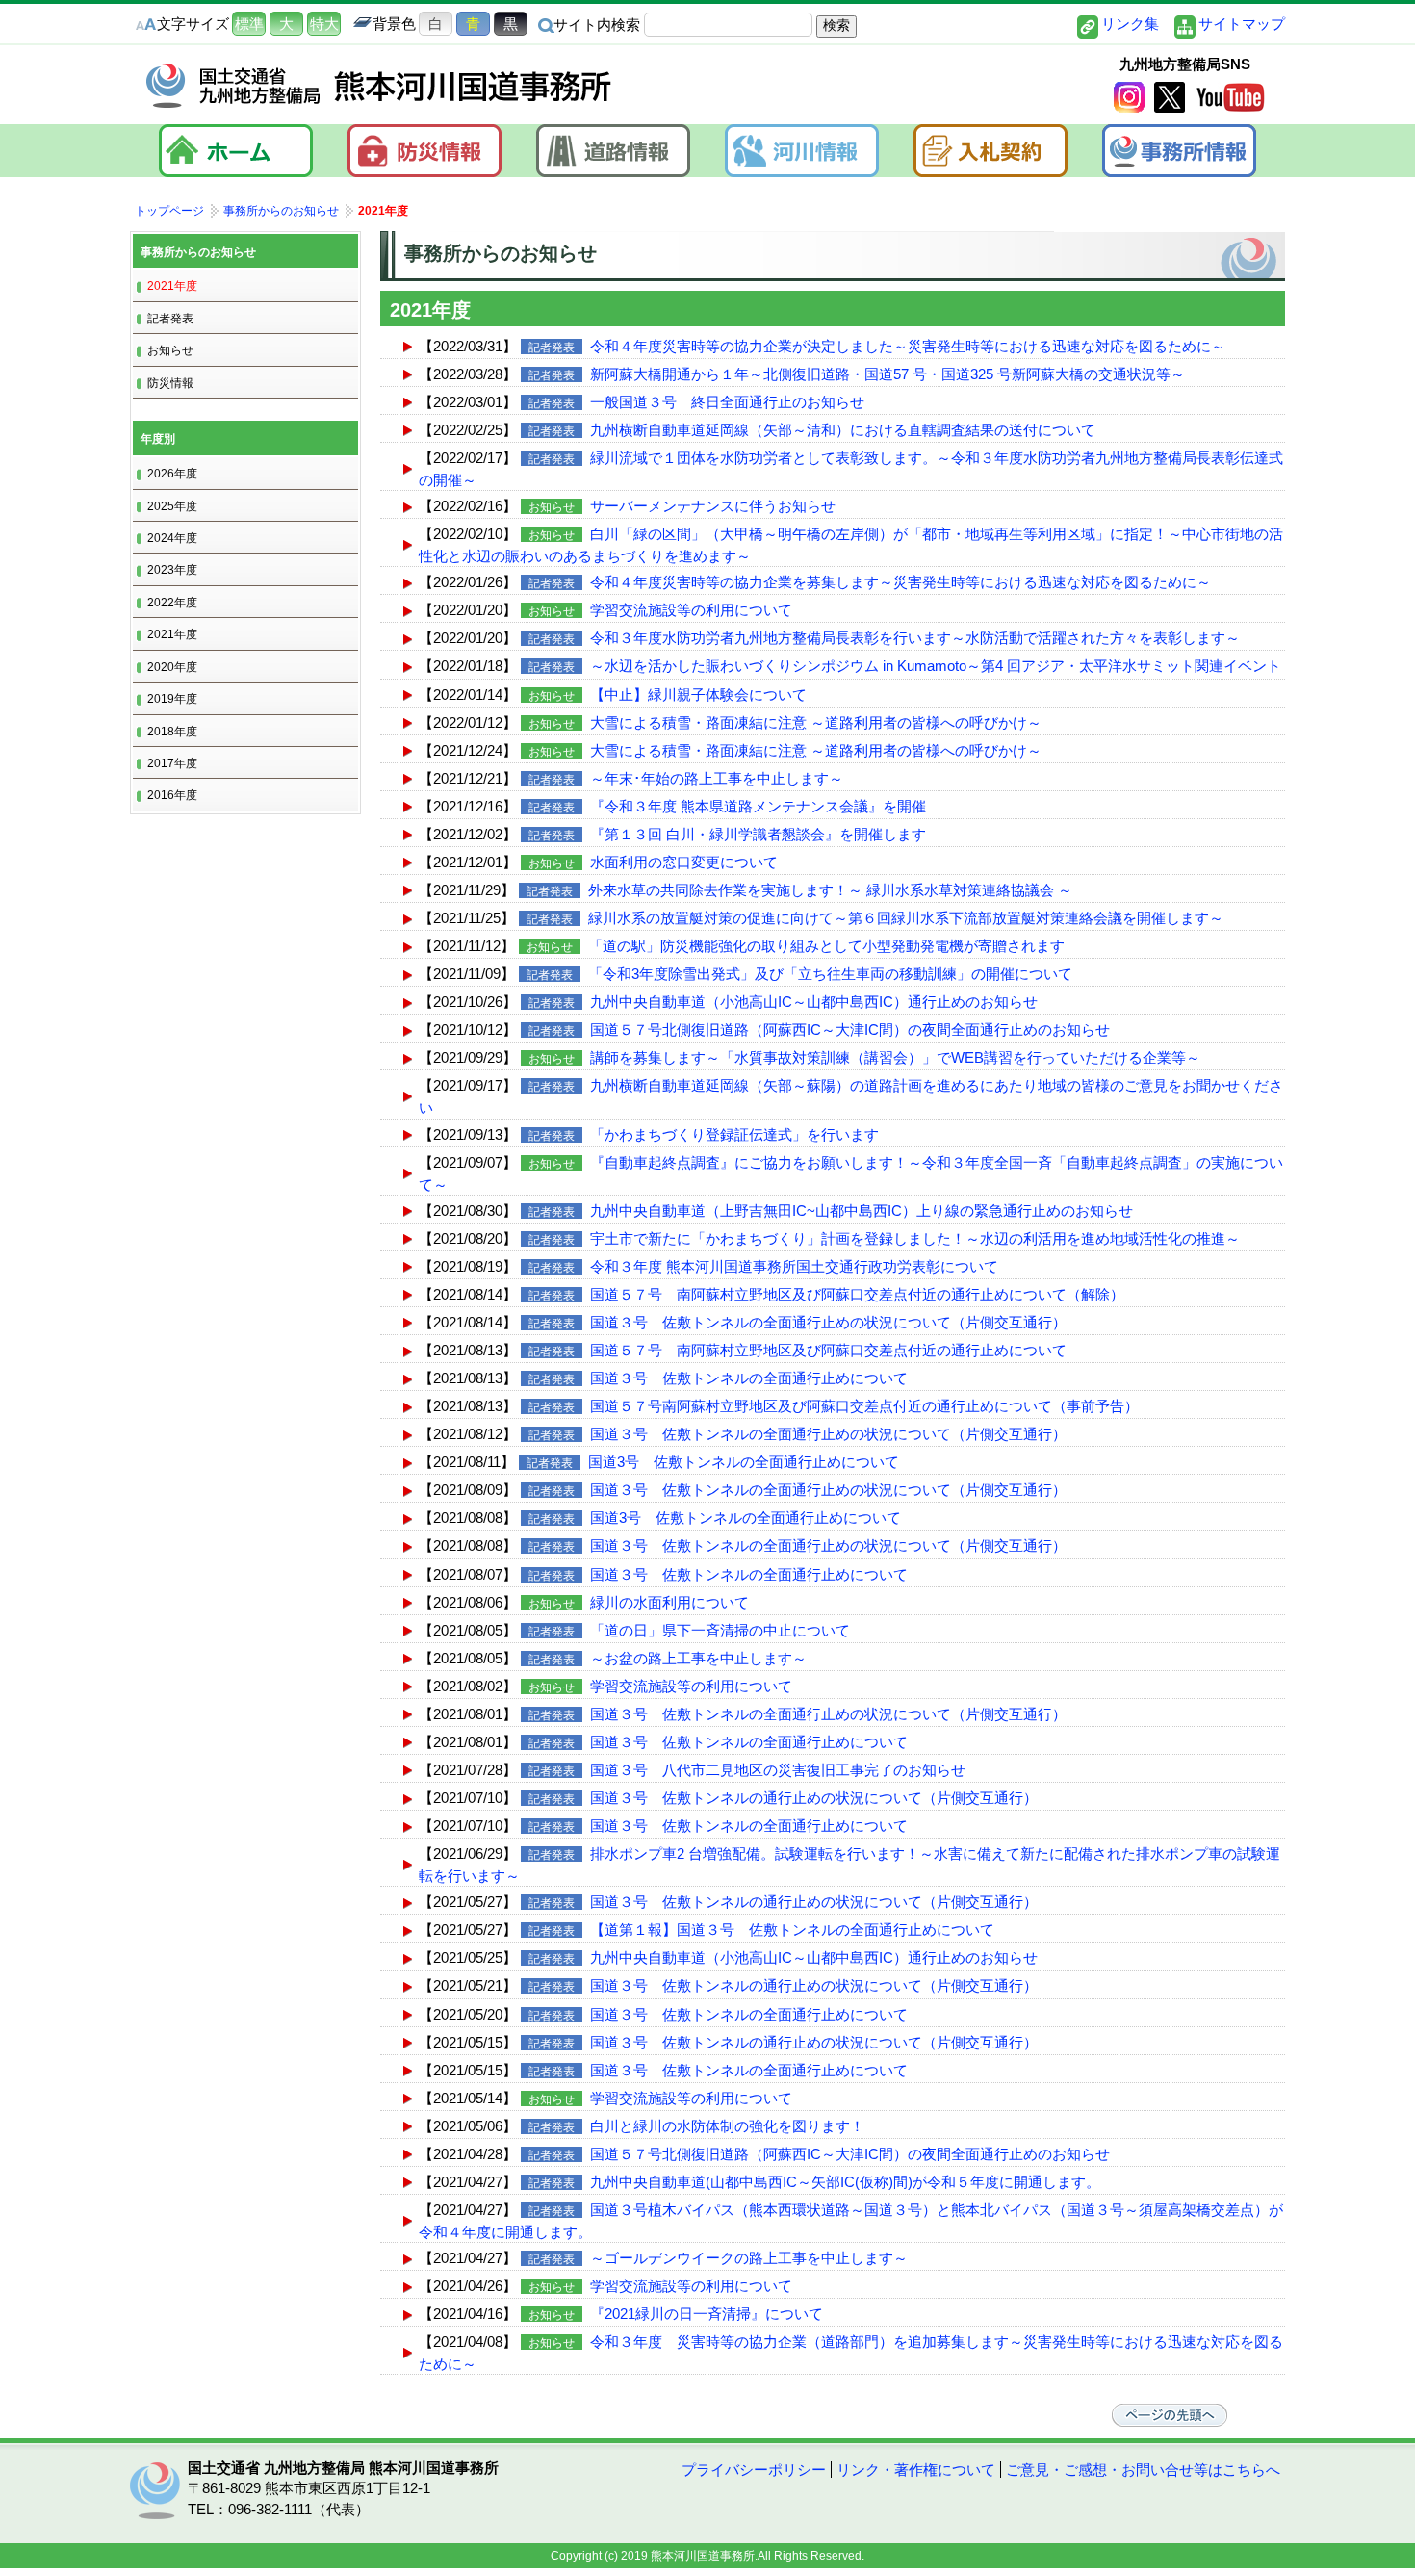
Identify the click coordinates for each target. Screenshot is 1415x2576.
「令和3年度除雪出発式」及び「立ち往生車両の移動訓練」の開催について (830, 974)
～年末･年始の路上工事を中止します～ (717, 778)
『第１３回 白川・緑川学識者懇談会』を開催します (758, 834)
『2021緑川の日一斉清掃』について (707, 2314)
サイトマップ (1242, 24)
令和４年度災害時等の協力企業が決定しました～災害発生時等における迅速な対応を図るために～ (908, 346)
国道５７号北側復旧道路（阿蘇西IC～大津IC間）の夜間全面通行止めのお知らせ (850, 1030)
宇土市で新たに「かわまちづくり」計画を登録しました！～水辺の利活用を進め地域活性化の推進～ (915, 1238)
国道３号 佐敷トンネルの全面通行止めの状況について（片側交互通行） (828, 1322)
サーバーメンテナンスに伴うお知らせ (713, 506)
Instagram (1129, 97)
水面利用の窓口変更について (684, 862)
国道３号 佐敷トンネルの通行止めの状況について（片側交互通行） (814, 1798)
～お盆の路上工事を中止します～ (698, 1658)
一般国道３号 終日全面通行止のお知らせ (727, 402)
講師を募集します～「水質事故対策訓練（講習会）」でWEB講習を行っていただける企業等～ (895, 1057)
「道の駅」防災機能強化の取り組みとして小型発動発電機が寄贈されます (826, 946)
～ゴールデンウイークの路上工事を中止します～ (749, 2258)
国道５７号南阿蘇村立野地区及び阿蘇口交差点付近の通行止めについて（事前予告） (864, 1406)
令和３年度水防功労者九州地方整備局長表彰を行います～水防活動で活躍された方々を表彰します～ (915, 638)
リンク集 (1130, 24)
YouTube (1230, 97)
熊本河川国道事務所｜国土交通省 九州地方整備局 (380, 86)
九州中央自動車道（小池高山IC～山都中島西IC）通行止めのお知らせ (814, 1002)
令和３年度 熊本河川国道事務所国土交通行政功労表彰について (794, 1266)
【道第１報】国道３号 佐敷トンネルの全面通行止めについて (792, 1930)
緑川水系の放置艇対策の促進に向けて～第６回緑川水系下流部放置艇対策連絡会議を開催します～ (906, 918)
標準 (249, 24)
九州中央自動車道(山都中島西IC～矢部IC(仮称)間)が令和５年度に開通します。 (845, 2182)
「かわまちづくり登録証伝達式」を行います (734, 1134)
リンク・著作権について (916, 2470)
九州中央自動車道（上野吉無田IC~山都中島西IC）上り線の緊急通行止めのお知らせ (862, 1211)
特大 (324, 24)
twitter (1170, 97)
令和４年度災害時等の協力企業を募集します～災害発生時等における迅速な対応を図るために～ (900, 582)
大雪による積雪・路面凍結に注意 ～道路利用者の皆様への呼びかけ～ (816, 722)
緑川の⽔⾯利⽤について (669, 1602)
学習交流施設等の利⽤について (691, 610)
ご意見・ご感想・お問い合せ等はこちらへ (1143, 2470)
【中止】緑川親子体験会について (698, 695)
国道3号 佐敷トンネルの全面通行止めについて (744, 1462)
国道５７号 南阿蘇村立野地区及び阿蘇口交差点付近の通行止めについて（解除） (857, 1294)
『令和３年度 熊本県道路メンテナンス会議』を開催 (758, 806)
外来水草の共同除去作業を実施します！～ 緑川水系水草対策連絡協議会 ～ (830, 890)
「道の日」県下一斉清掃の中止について (720, 1630)
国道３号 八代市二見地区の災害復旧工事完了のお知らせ (778, 1770)
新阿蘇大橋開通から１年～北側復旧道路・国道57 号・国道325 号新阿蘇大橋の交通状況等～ (888, 374)
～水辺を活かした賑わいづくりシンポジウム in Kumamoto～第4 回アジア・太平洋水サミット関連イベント (936, 666)
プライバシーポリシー (754, 2470)
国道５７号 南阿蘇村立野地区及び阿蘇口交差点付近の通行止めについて (828, 1350)
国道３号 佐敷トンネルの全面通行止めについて (749, 1378)
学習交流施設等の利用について (691, 2098)
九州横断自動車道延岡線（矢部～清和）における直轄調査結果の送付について (843, 430)
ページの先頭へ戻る (1170, 2415)
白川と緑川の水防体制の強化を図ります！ (727, 2126)
